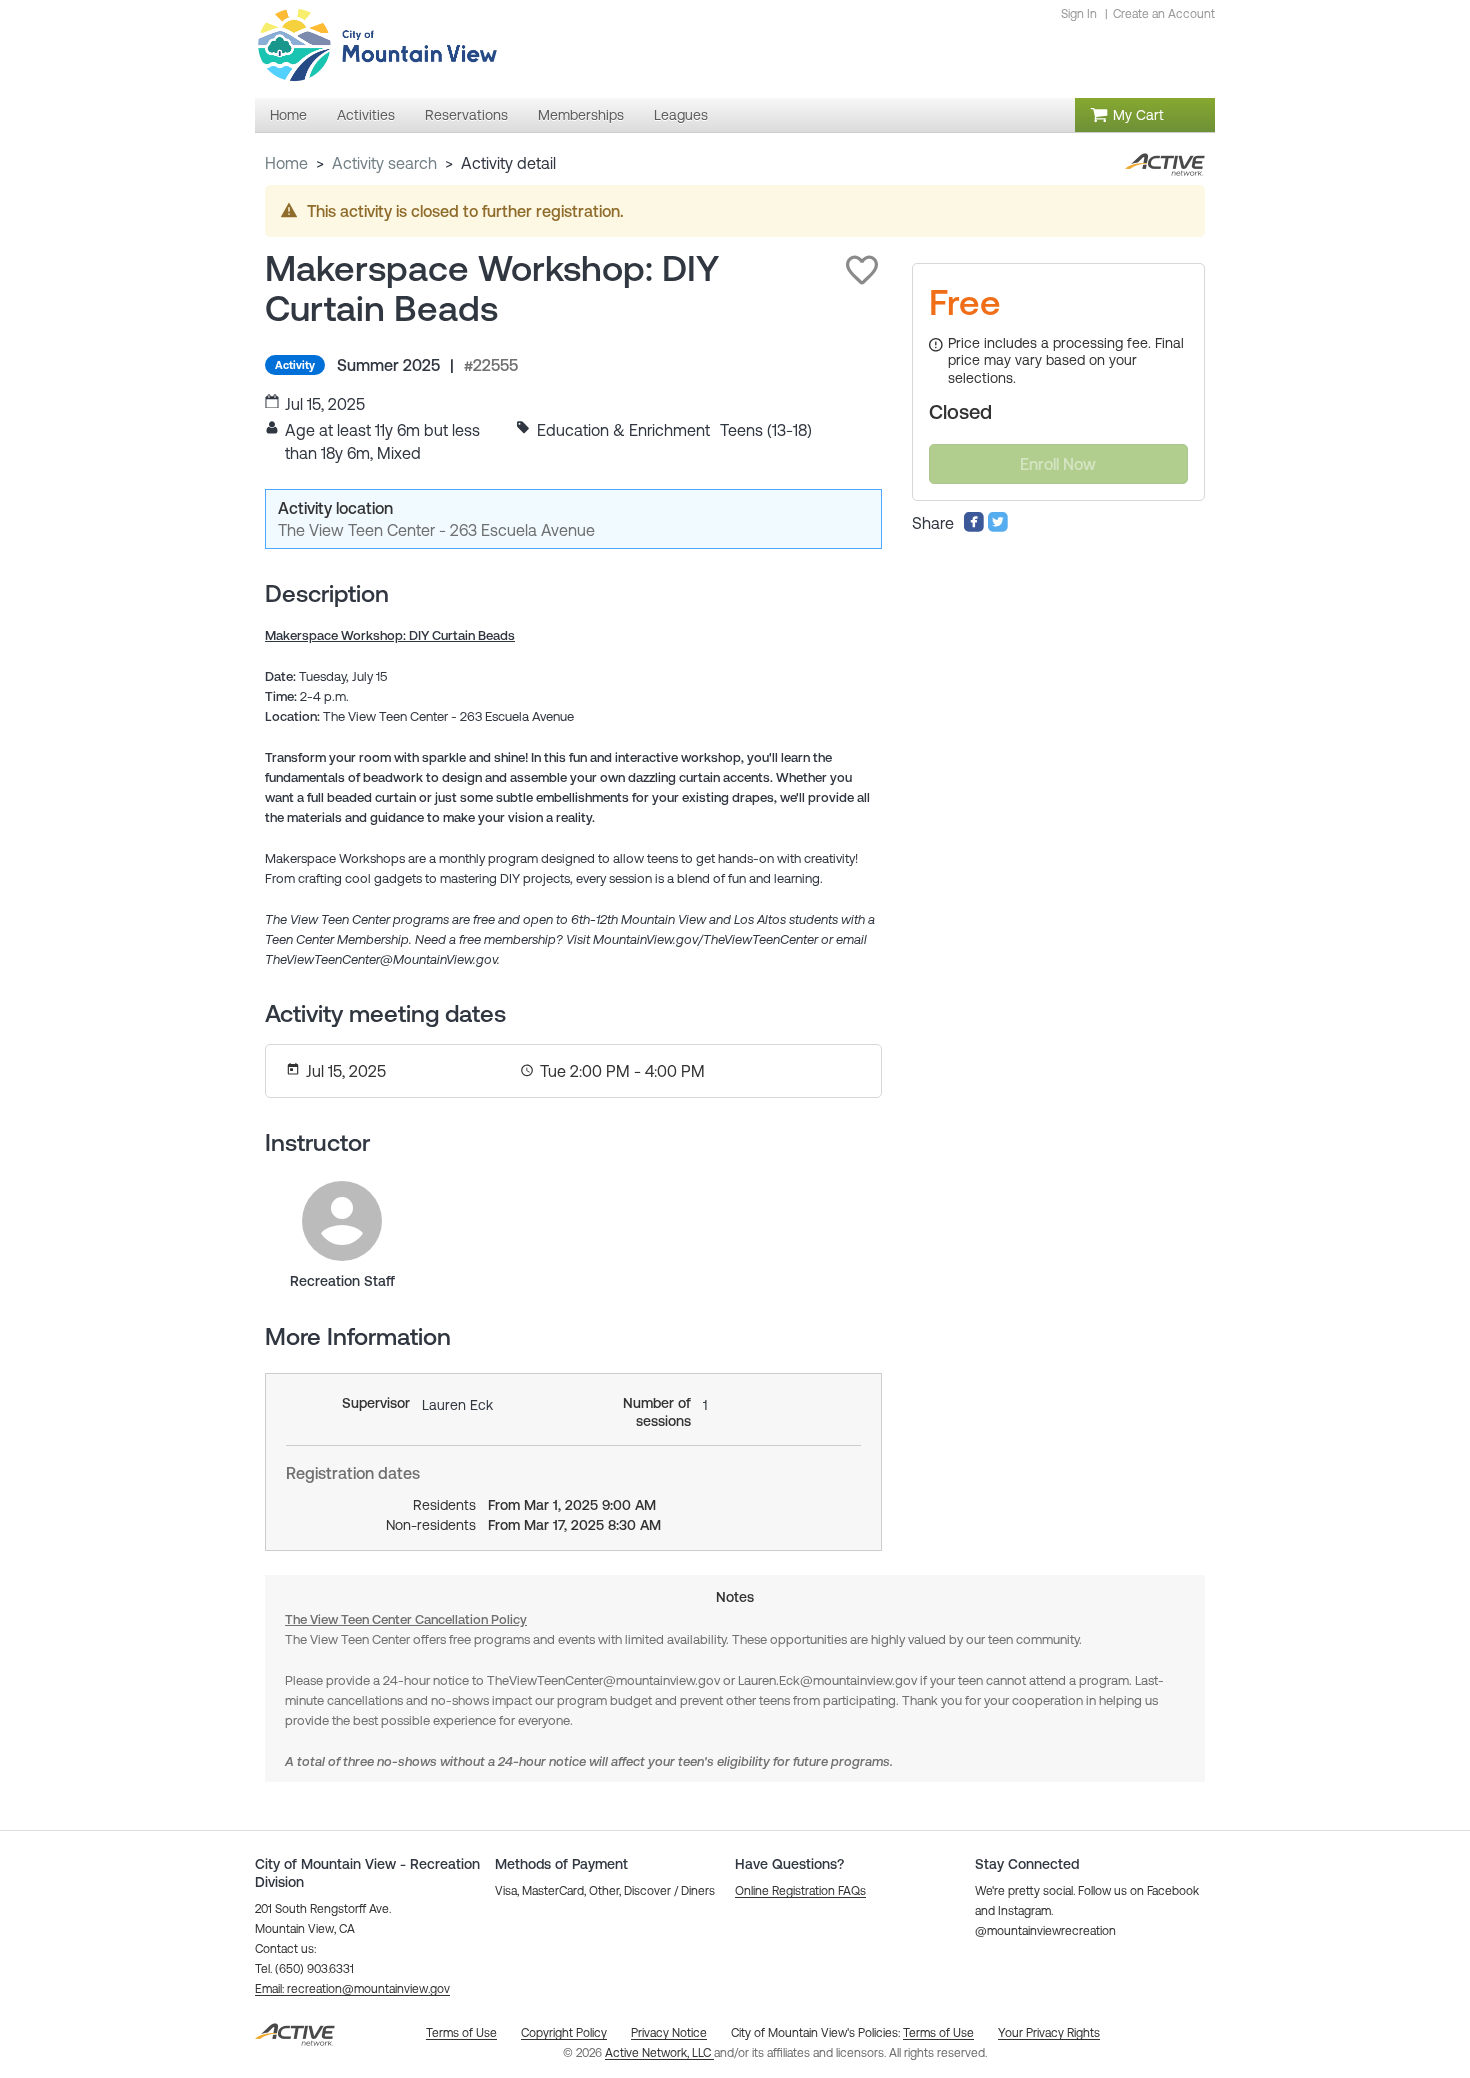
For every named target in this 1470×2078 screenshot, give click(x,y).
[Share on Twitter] (998, 527)
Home (286, 163)
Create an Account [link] (1164, 14)
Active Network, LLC (659, 2053)
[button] (862, 270)
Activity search (384, 163)
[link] (342, 1221)
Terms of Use (938, 2033)
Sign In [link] (1079, 14)
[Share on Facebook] (974, 527)
